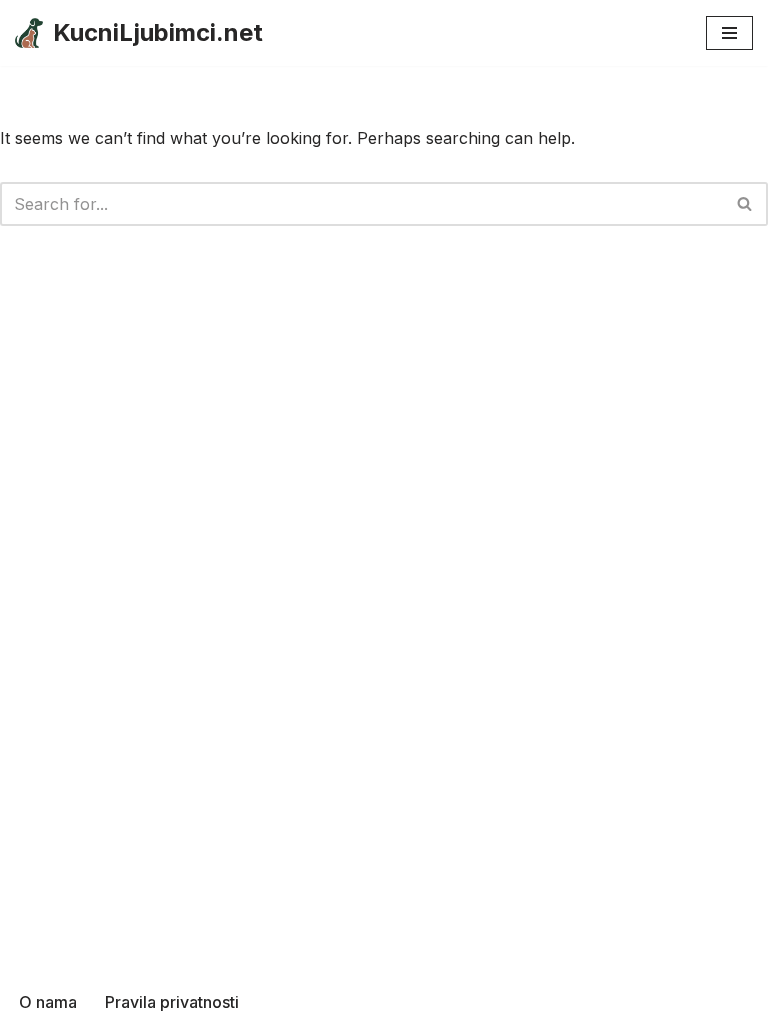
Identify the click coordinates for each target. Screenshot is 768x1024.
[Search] (745, 204)
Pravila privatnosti (172, 1002)
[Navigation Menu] (729, 33)
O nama (48, 1002)
